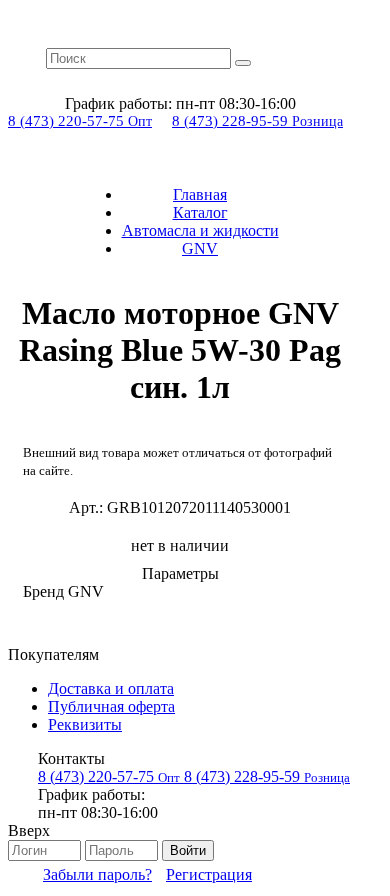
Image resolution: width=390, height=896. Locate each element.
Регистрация (209, 874)
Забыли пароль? (97, 874)
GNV (200, 248)
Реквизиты (85, 724)
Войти (188, 850)
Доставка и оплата (111, 688)
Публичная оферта (111, 706)
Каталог (200, 212)
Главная (200, 194)
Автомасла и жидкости (200, 230)
